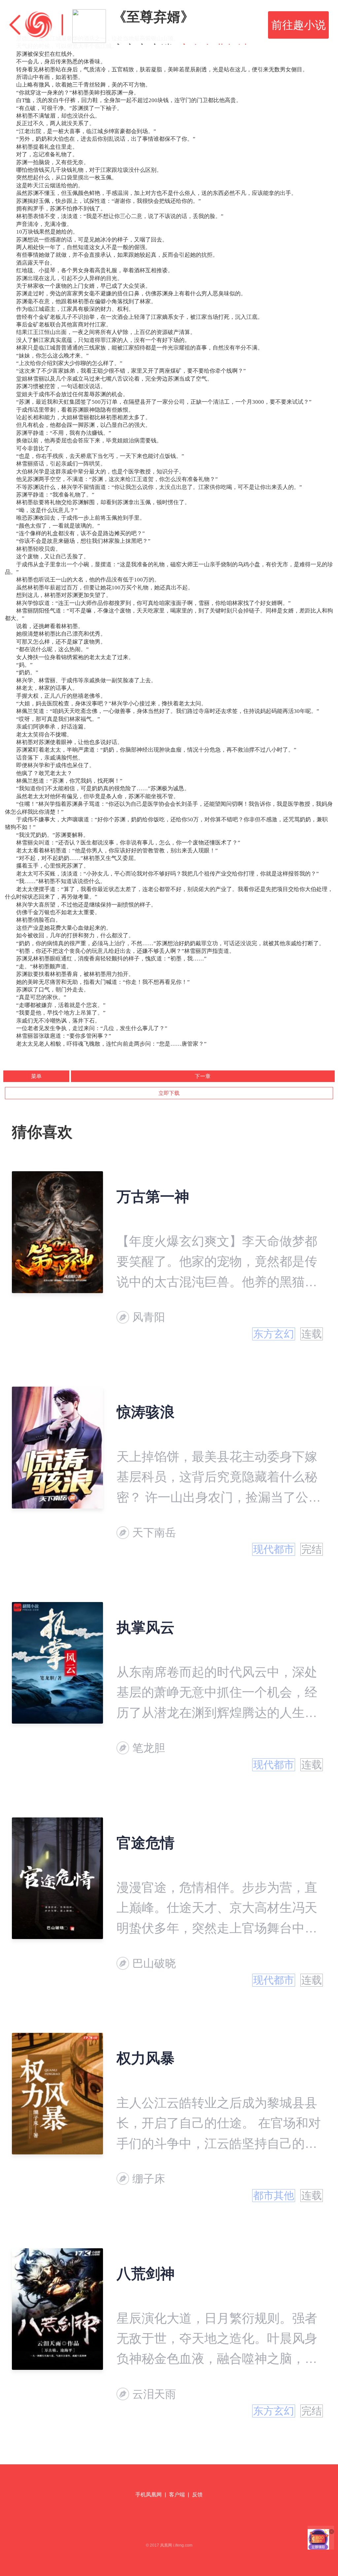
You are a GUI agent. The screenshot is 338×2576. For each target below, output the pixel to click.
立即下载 (169, 1093)
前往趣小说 (299, 25)
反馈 (197, 2495)
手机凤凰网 (149, 2495)
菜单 (36, 1076)
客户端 (177, 2495)
